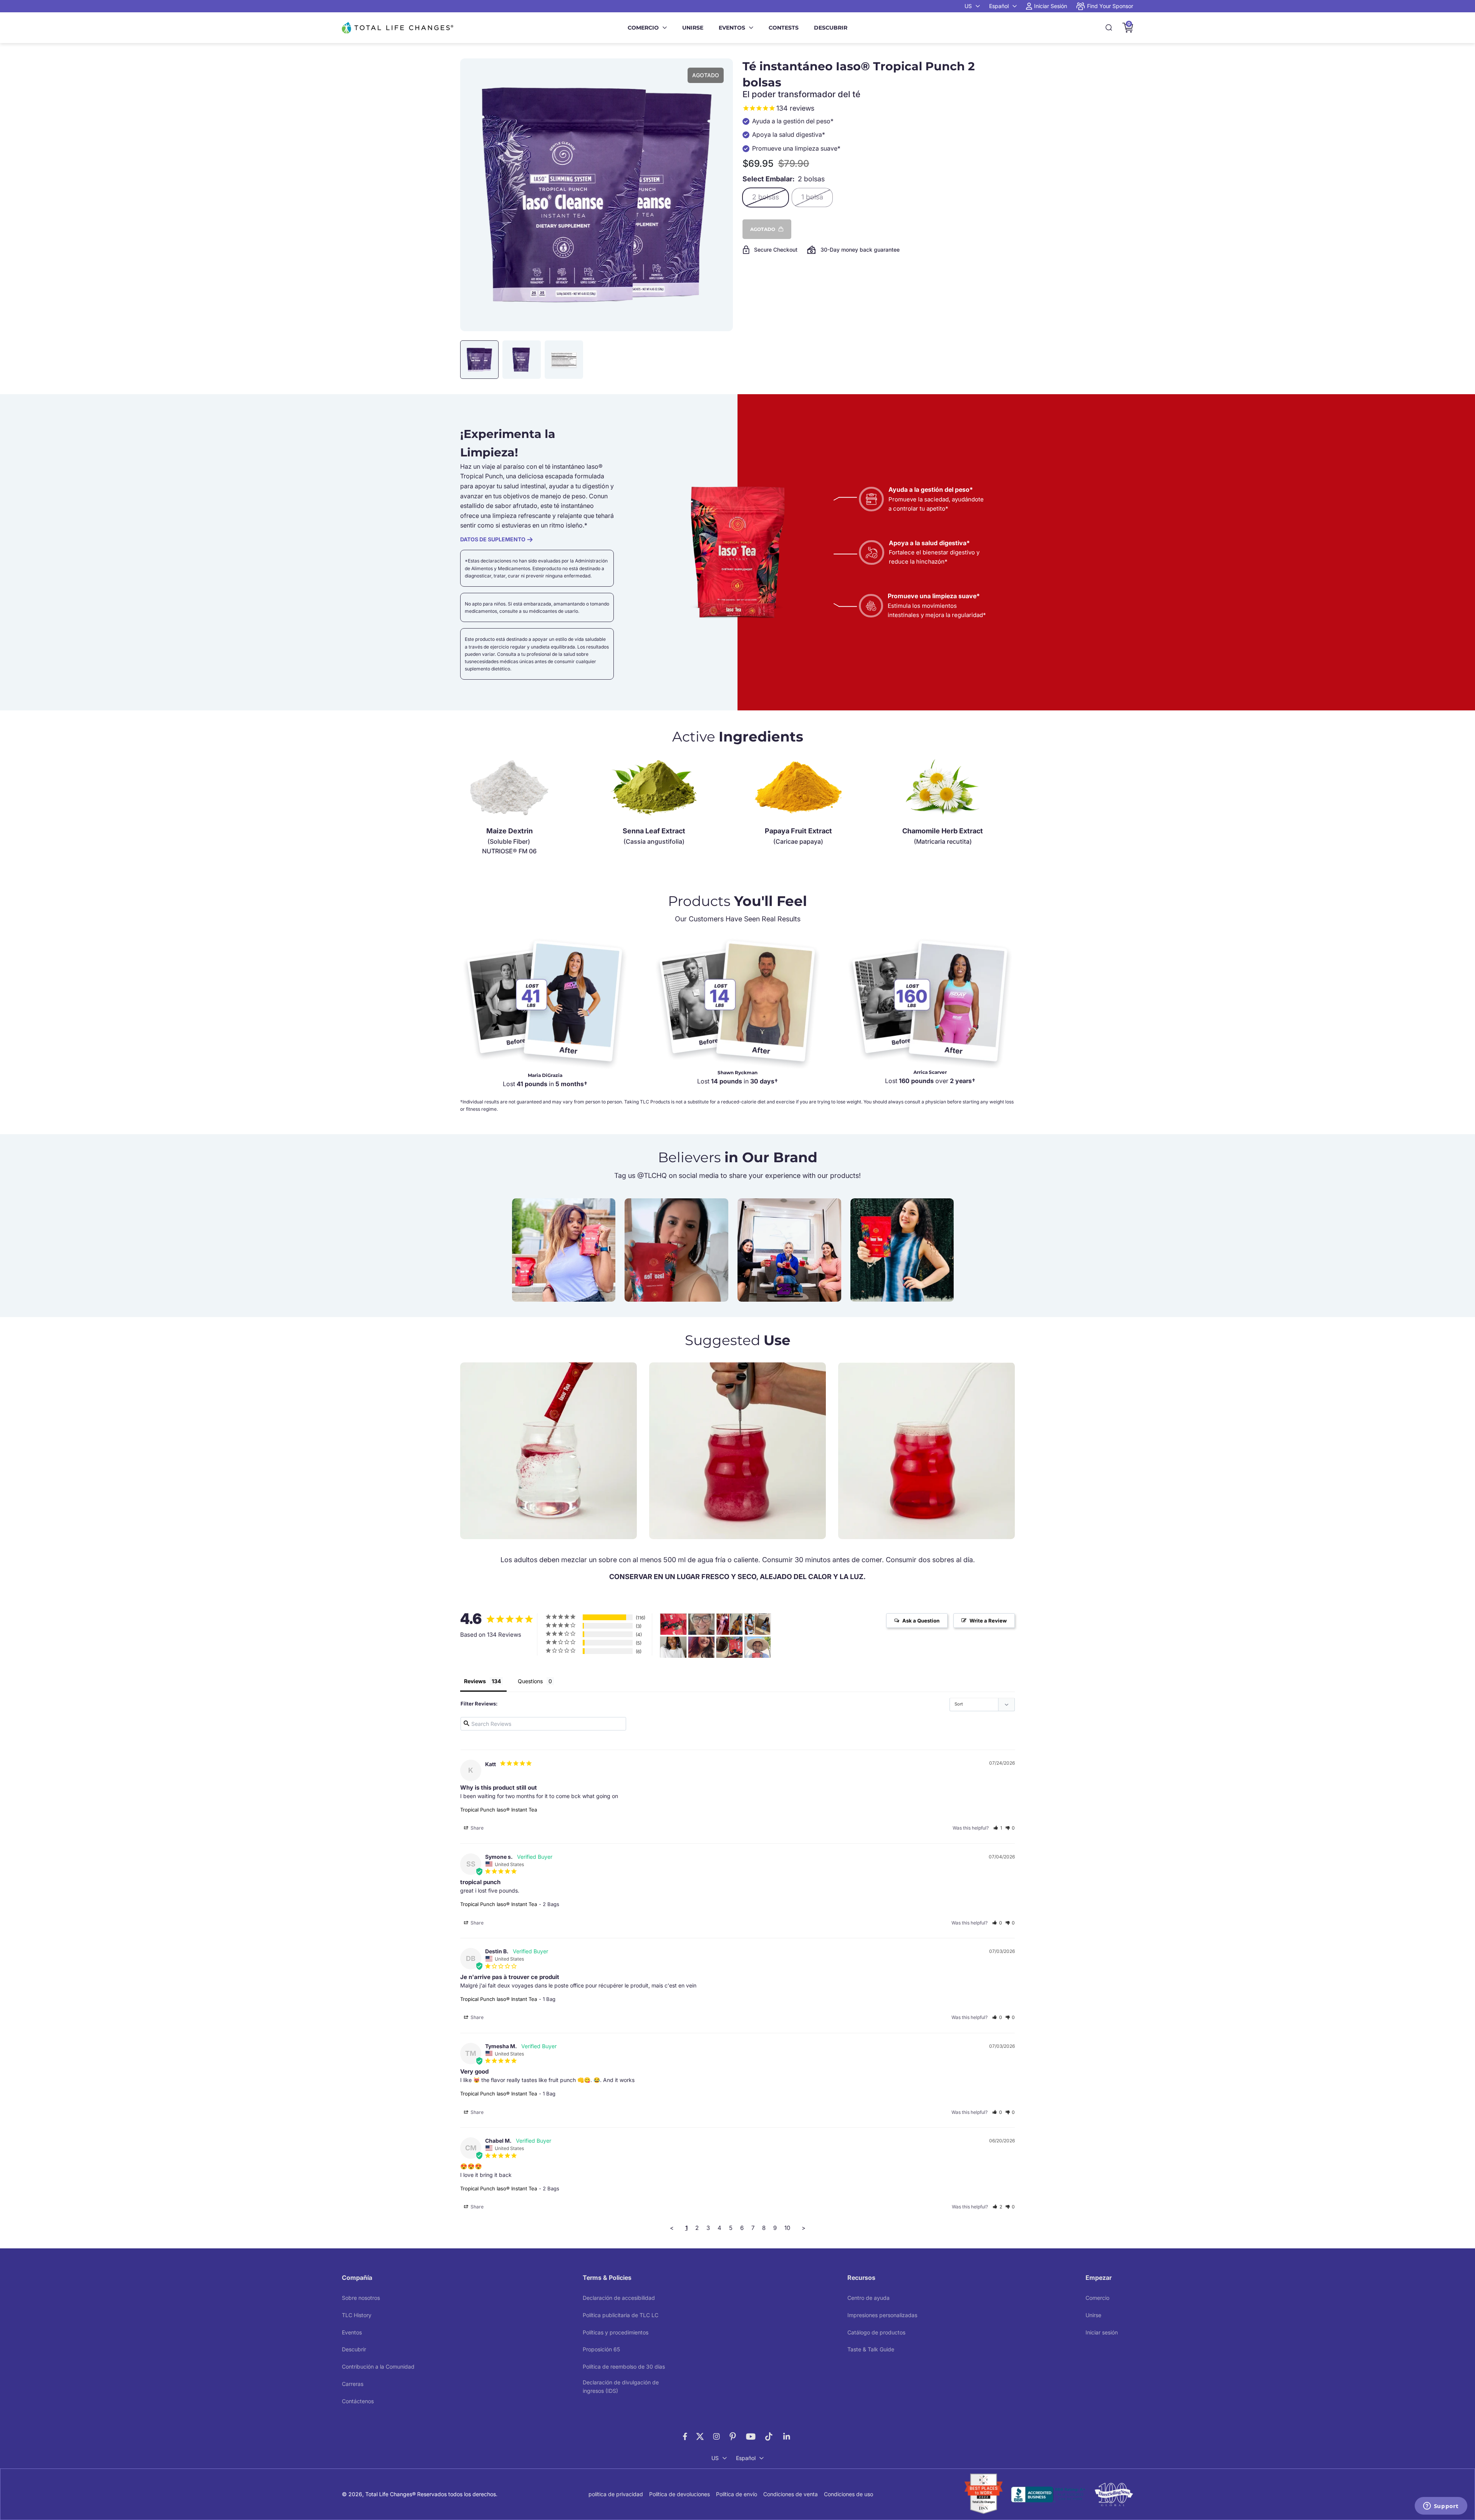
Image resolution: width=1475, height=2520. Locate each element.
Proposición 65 (601, 2349)
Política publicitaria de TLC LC (621, 2315)
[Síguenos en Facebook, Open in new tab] (685, 2436)
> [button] (804, 2228)
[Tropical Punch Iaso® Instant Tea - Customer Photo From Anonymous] (673, 1647)
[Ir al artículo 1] (479, 360)
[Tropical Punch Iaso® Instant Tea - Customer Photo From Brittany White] (729, 1624)
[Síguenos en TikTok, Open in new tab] (769, 2436)
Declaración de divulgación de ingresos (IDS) (621, 2386)
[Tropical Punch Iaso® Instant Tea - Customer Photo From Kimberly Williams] (757, 1624)
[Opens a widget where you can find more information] (1441, 2507)
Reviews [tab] (475, 1681)
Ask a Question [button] (921, 1621)
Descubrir (831, 28)
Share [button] (476, 1828)
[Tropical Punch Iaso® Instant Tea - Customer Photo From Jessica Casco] (729, 1647)
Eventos (732, 28)
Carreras (353, 2384)
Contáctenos (358, 2401)
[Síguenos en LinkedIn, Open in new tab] (787, 2436)
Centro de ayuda (868, 2298)
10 (787, 2228)
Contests (784, 28)
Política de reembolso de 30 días (624, 2367)
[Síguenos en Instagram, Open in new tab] (716, 2436)
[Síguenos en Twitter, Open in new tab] (700, 2436)
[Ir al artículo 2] (522, 360)
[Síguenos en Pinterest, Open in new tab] (733, 2436)
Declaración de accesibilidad (619, 2298)
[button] (998, 1828)
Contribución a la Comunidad (378, 2367)
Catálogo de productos (876, 2332)
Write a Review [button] (988, 1621)
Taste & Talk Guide (871, 2349)
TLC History (357, 2315)
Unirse (693, 28)
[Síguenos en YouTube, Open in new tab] (751, 2436)
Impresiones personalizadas (882, 2315)
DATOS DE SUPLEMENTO (493, 539)
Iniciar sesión (1102, 2332)
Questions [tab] (530, 1681)
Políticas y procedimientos (616, 2332)
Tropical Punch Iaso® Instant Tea (499, 1810)
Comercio (643, 28)
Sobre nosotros (361, 2298)
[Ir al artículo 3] (564, 360)
